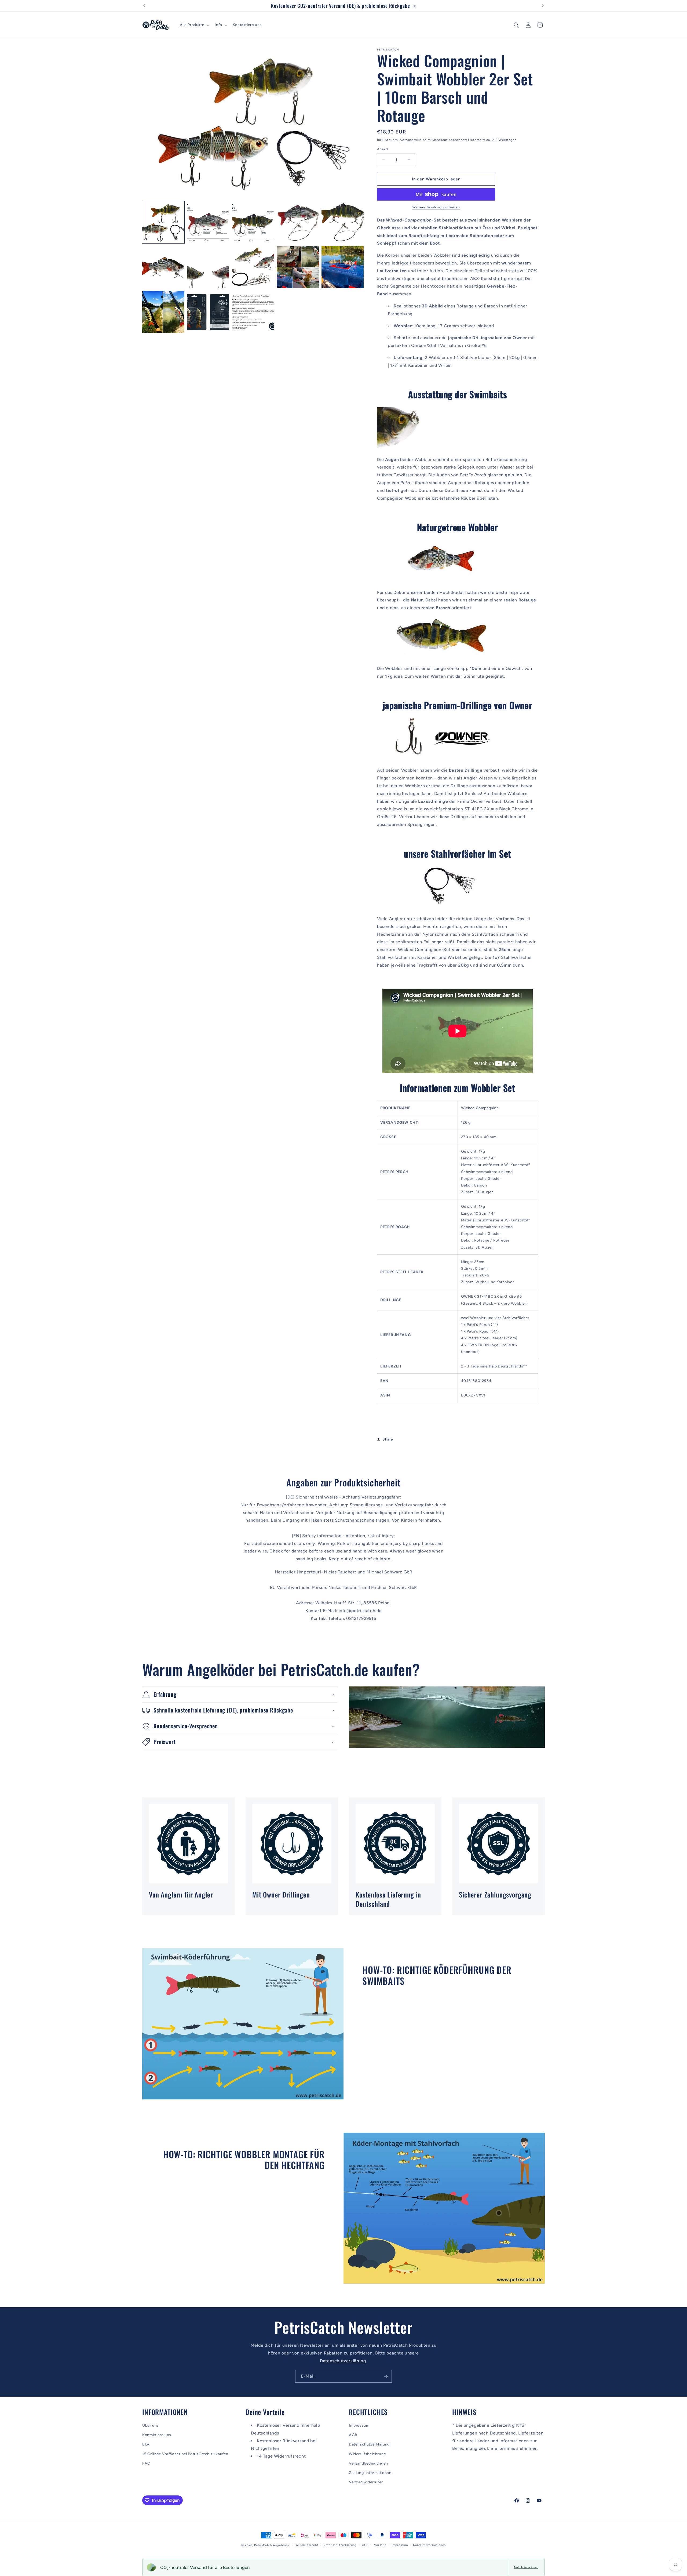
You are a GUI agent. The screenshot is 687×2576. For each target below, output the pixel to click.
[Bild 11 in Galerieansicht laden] (163, 312)
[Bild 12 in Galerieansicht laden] (208, 312)
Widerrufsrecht (307, 2545)
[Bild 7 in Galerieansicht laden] (208, 267)
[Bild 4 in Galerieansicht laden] (298, 222)
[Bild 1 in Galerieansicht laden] (163, 222)
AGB (353, 2435)
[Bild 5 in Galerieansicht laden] (343, 222)
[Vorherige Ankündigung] (144, 6)
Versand (407, 140)
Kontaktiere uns (157, 2435)
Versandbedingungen (368, 2463)
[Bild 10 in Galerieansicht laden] (343, 267)
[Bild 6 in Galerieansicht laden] (163, 267)
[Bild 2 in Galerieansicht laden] (208, 222)
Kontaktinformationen (429, 2545)
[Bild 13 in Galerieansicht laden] (253, 312)
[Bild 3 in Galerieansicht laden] (253, 222)
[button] (194, 25)
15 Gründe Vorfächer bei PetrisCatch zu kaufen (185, 2454)
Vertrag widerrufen (366, 2482)
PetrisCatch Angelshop (272, 2545)
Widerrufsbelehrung (367, 2454)
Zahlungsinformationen (370, 2473)
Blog (146, 2444)
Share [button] (388, 1439)
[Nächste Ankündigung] (543, 6)
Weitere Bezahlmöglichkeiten (436, 207)
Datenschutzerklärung (343, 2361)
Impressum (359, 2426)
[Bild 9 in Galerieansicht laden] (298, 267)
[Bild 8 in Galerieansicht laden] (253, 267)
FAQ (146, 2463)
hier (533, 2448)
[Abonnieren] (386, 2376)
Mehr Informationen (526, 2567)
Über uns (151, 2426)
